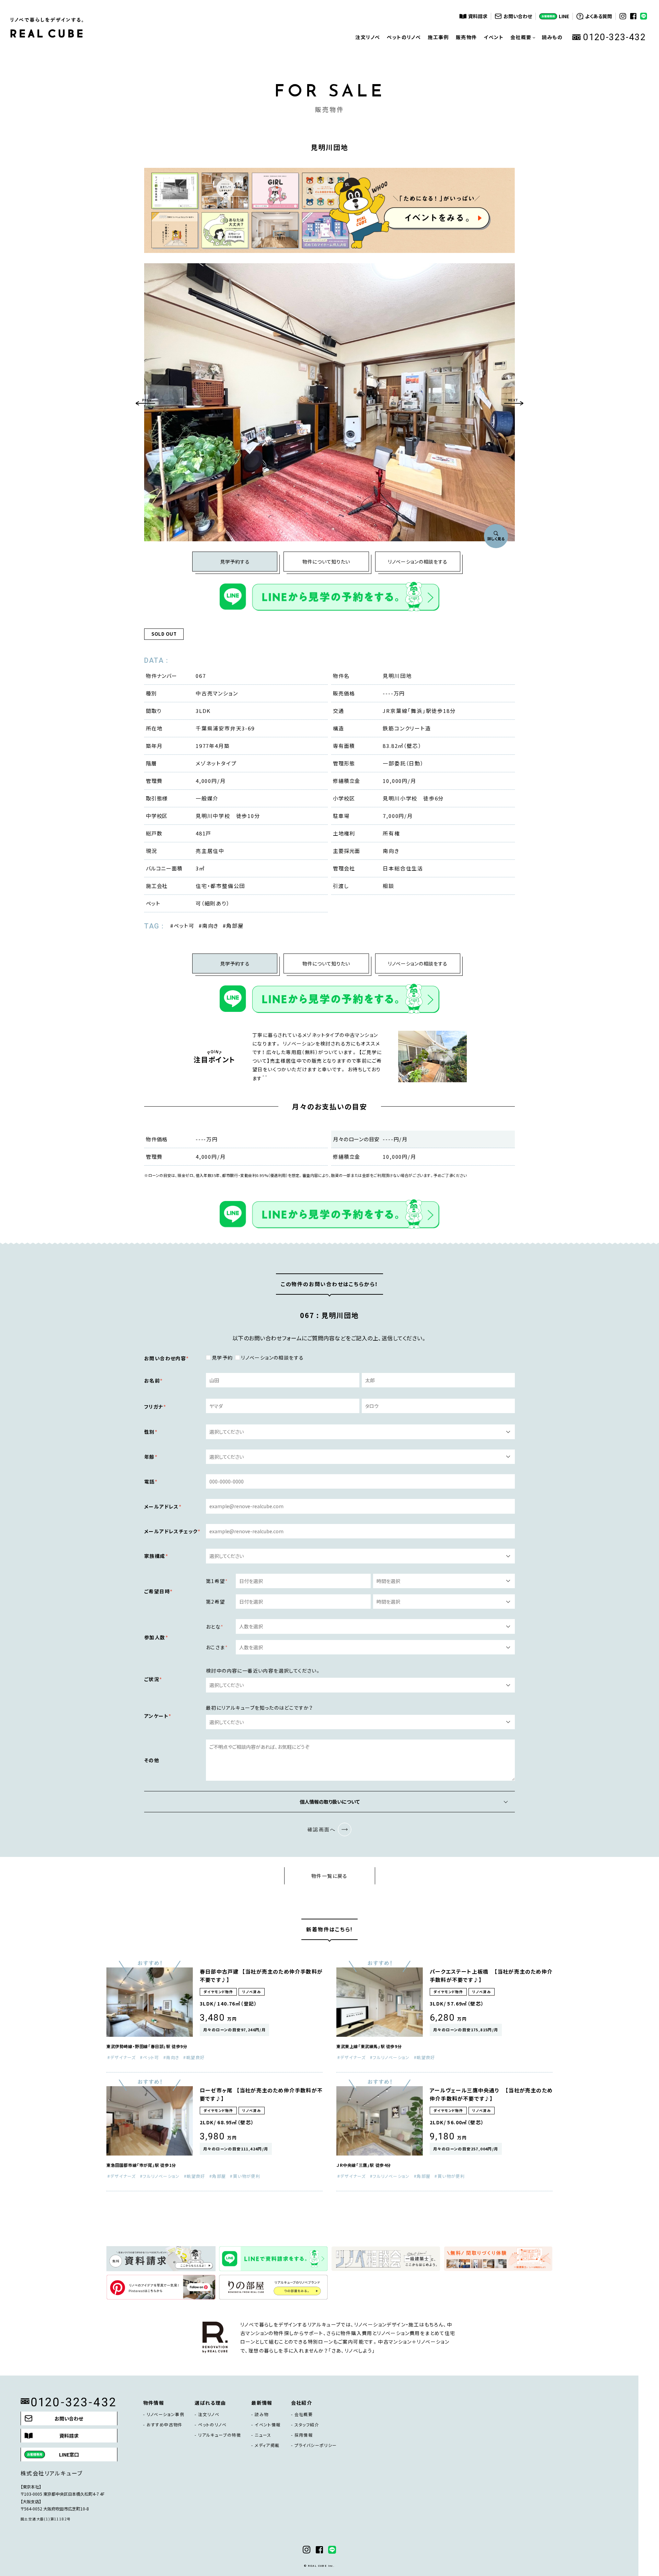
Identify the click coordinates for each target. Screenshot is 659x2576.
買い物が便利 (247, 2176)
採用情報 (304, 2435)
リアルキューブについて (523, 85)
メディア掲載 (267, 2445)
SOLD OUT (164, 634)
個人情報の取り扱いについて (330, 1802)
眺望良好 (196, 2057)
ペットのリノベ (404, 37)
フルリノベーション (391, 2057)
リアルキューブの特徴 (219, 2435)
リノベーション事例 (166, 2414)
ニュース (263, 2435)
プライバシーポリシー (316, 2445)
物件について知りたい (326, 562)
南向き (210, 926)
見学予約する (235, 562)
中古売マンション (217, 693)
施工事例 (438, 37)
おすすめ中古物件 (165, 2425)
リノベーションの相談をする (418, 562)
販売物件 (466, 37)
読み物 (262, 2414)
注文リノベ (368, 37)
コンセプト (523, 65)
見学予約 (222, 1358)
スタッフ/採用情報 (523, 106)
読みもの (552, 37)
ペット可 (184, 926)
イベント (494, 37)
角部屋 (235, 926)
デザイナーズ (123, 2057)
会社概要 (304, 2414)
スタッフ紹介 (307, 2425)
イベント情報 (268, 2425)
